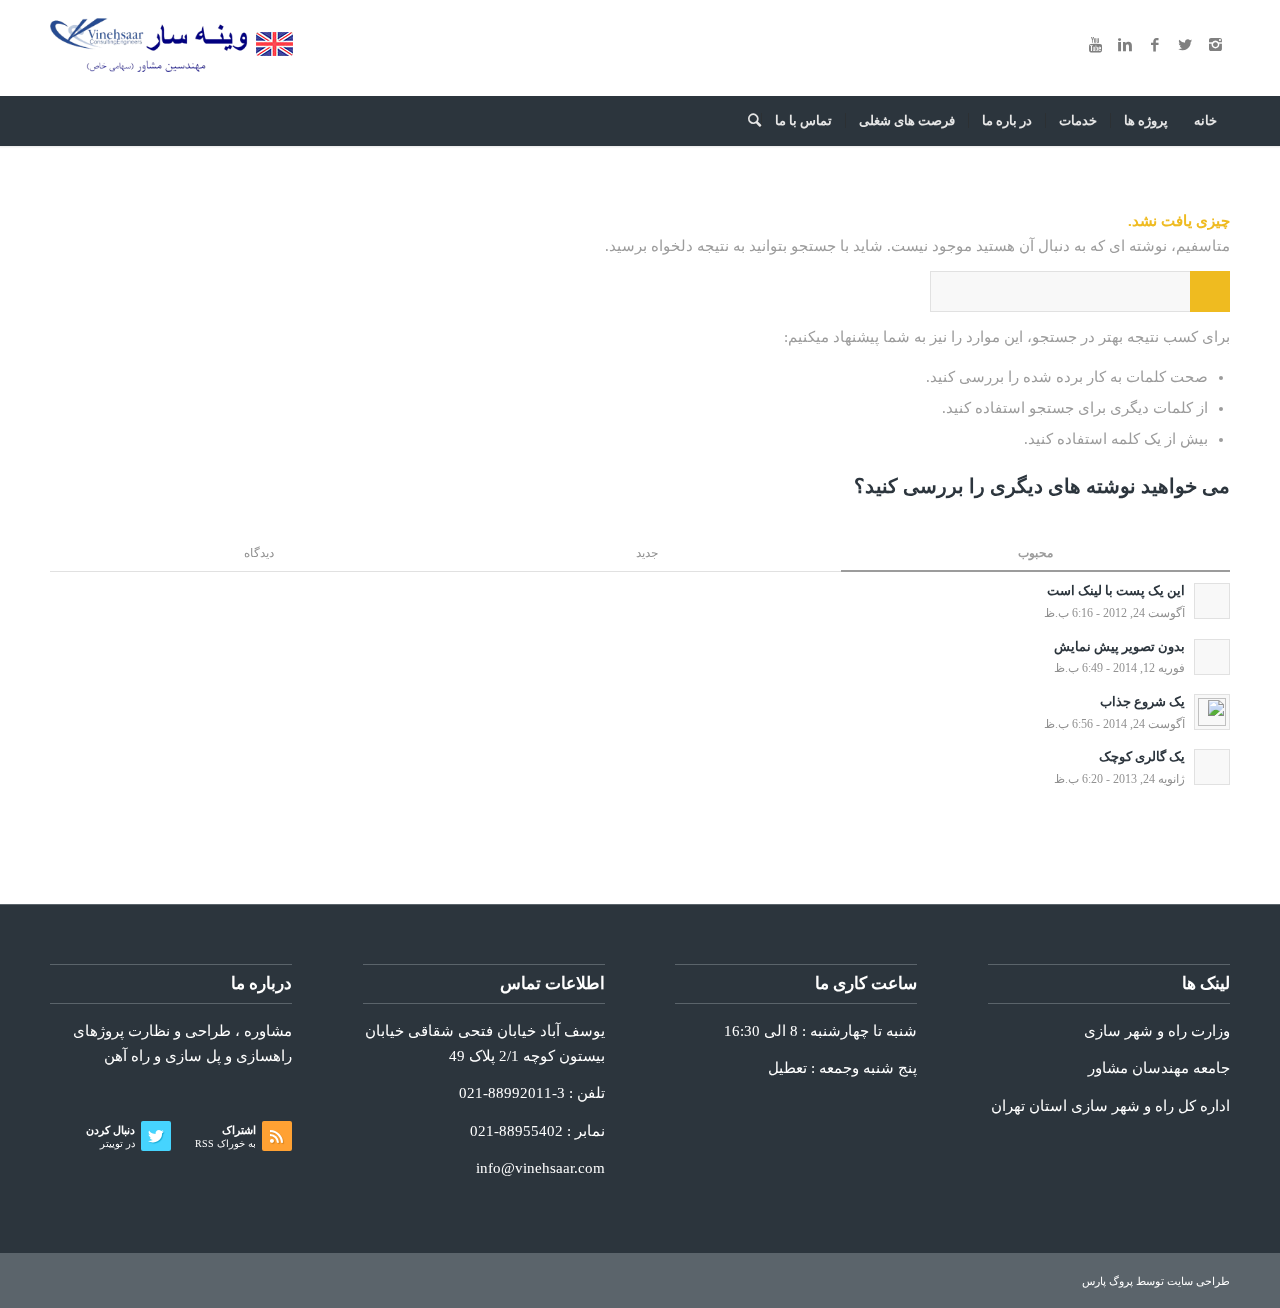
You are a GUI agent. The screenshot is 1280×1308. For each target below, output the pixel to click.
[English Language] (274, 51)
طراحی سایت (1198, 1281)
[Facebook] (1155, 45)
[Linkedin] (1125, 45)
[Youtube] (1095, 45)
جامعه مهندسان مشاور (1159, 1068)
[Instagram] (1215, 45)
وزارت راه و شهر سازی (1157, 1031)
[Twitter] (1185, 45)
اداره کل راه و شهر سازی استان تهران (1110, 1106)
